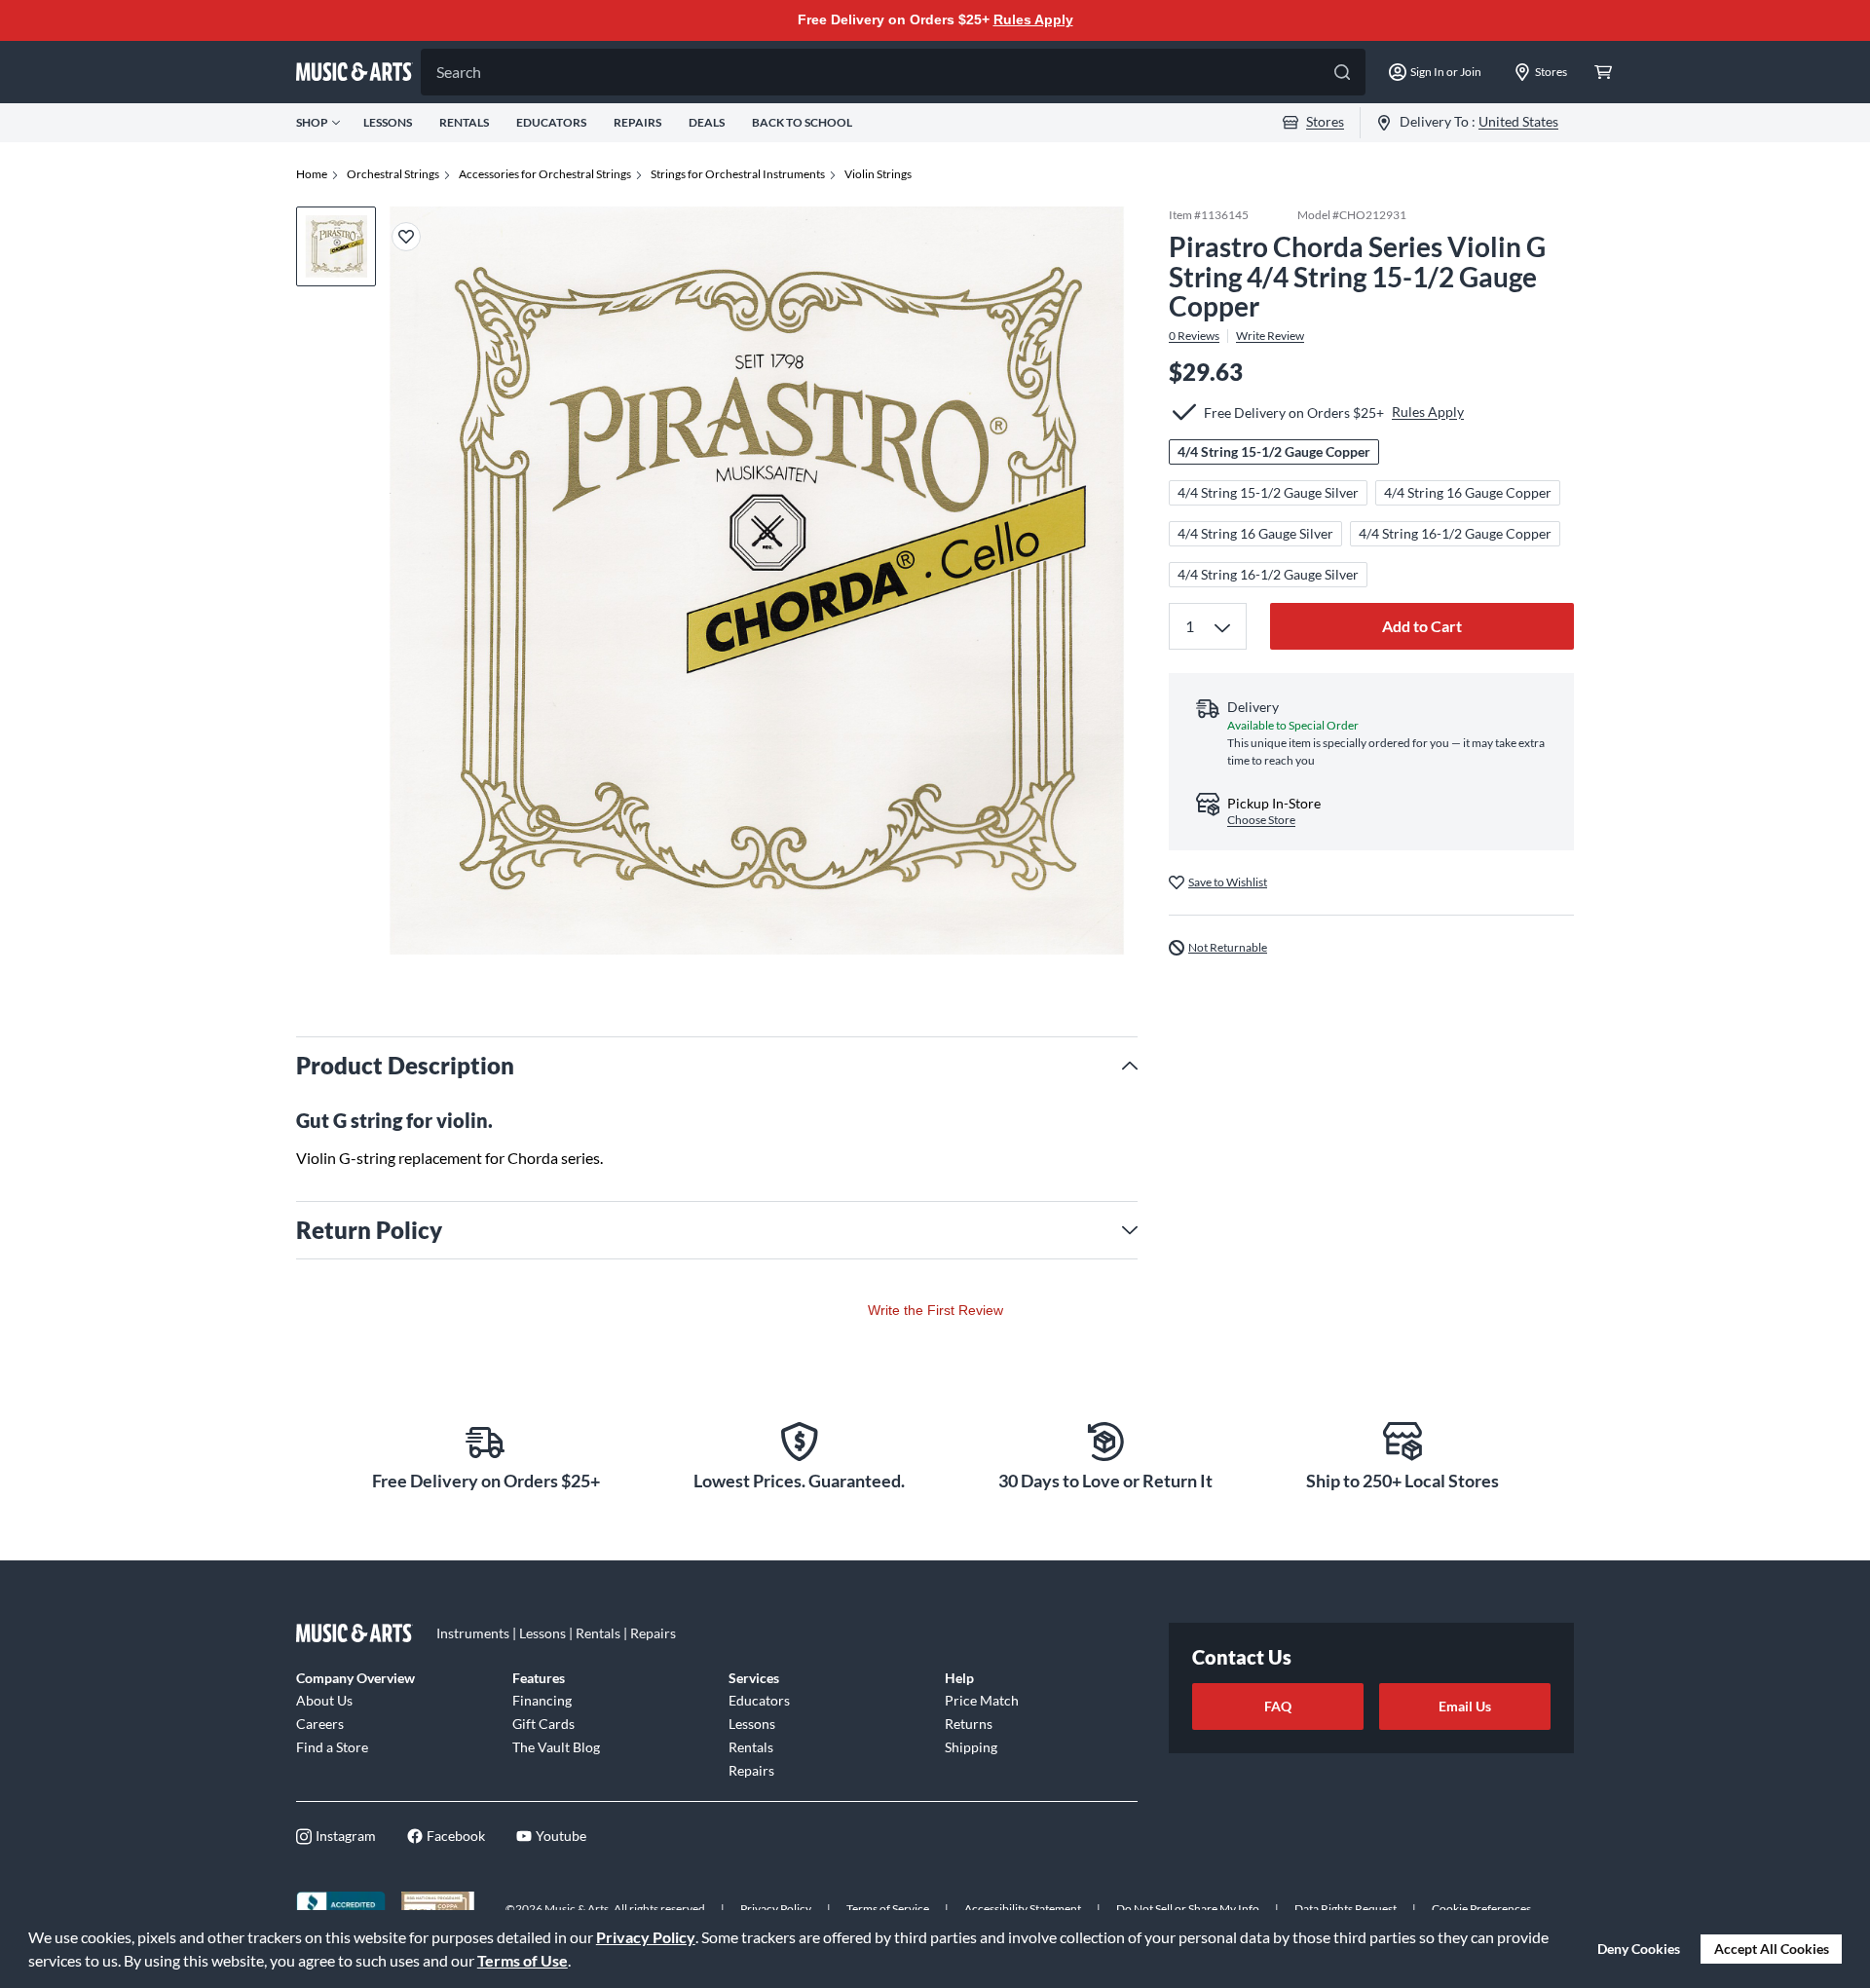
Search (459, 72)
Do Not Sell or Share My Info (1188, 1909)
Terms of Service (888, 1909)
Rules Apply (1033, 19)
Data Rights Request (1346, 1909)
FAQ (1278, 1706)
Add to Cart (1422, 626)
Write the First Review (935, 1310)
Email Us (1465, 1706)
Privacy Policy (646, 1937)
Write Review (1270, 336)
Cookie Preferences (1481, 1909)
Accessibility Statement (1023, 1909)
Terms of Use (523, 1960)
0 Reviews (1194, 336)
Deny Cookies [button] (1639, 1949)
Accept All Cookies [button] (1772, 1949)
